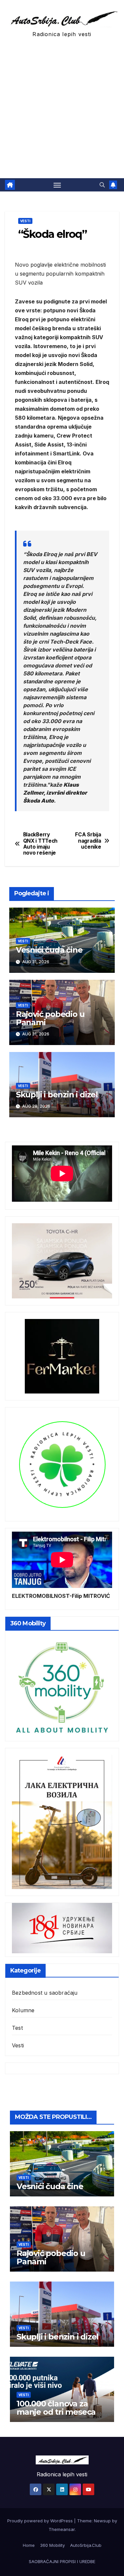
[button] (102, 185)
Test (17, 2028)
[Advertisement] (62, 113)
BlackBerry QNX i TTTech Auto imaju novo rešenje (40, 844)
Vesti (25, 221)
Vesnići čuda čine (49, 950)
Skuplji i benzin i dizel (57, 1095)
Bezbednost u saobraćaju (45, 1993)
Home (29, 2545)
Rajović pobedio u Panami (50, 1018)
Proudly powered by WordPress (41, 2521)
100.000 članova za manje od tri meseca (56, 2408)
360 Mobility (52, 2545)
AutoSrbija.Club (86, 2545)
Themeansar (62, 2529)
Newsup (102, 2521)
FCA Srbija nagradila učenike (88, 841)
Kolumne (23, 2010)
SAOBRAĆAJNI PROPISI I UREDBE (62, 2561)
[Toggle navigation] (57, 185)
